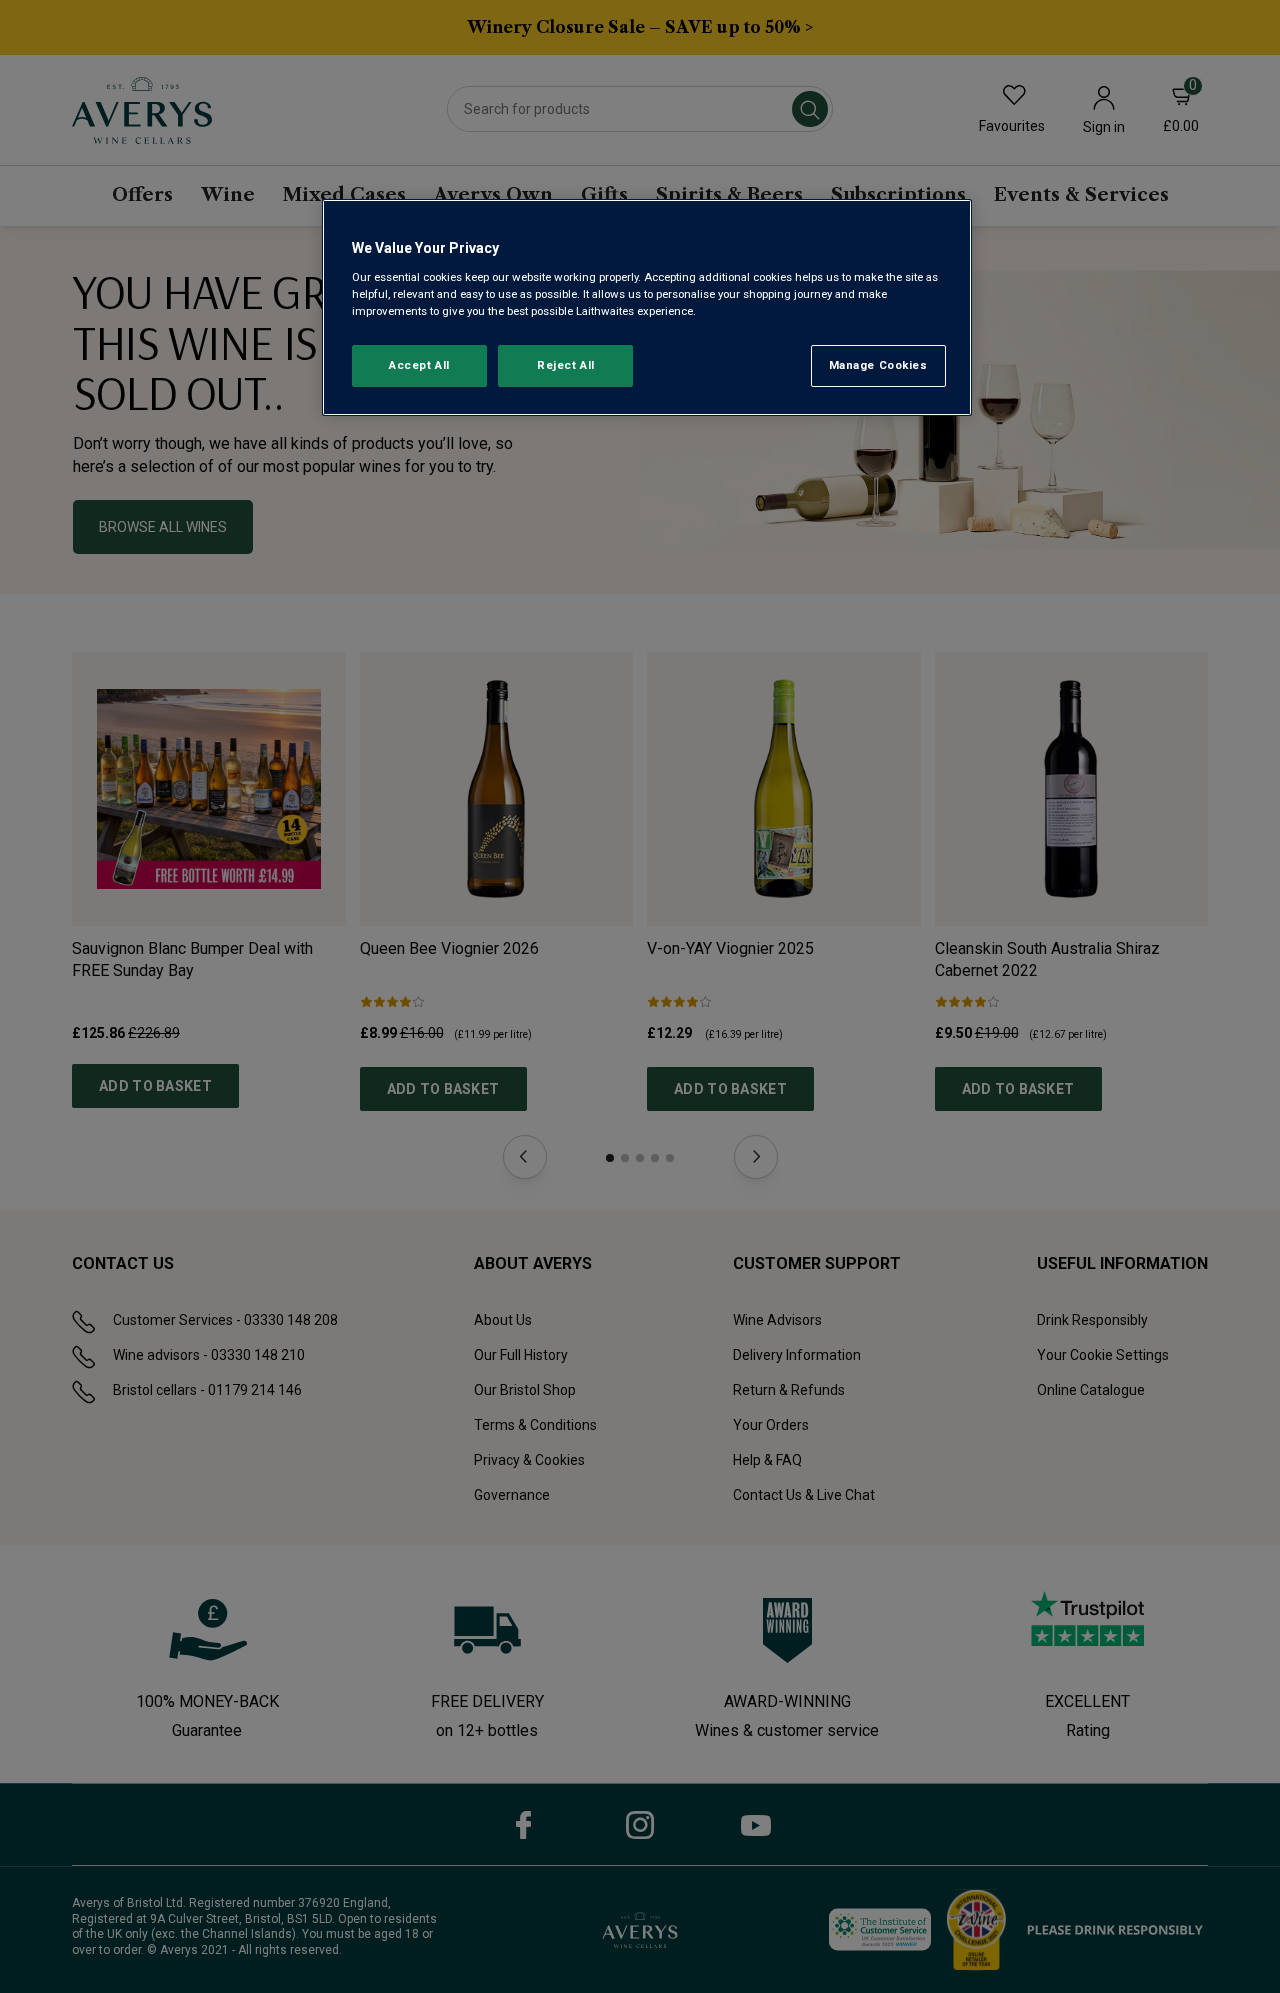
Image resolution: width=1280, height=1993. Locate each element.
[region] (647, 307)
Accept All (419, 365)
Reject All (566, 365)
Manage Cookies (878, 365)
